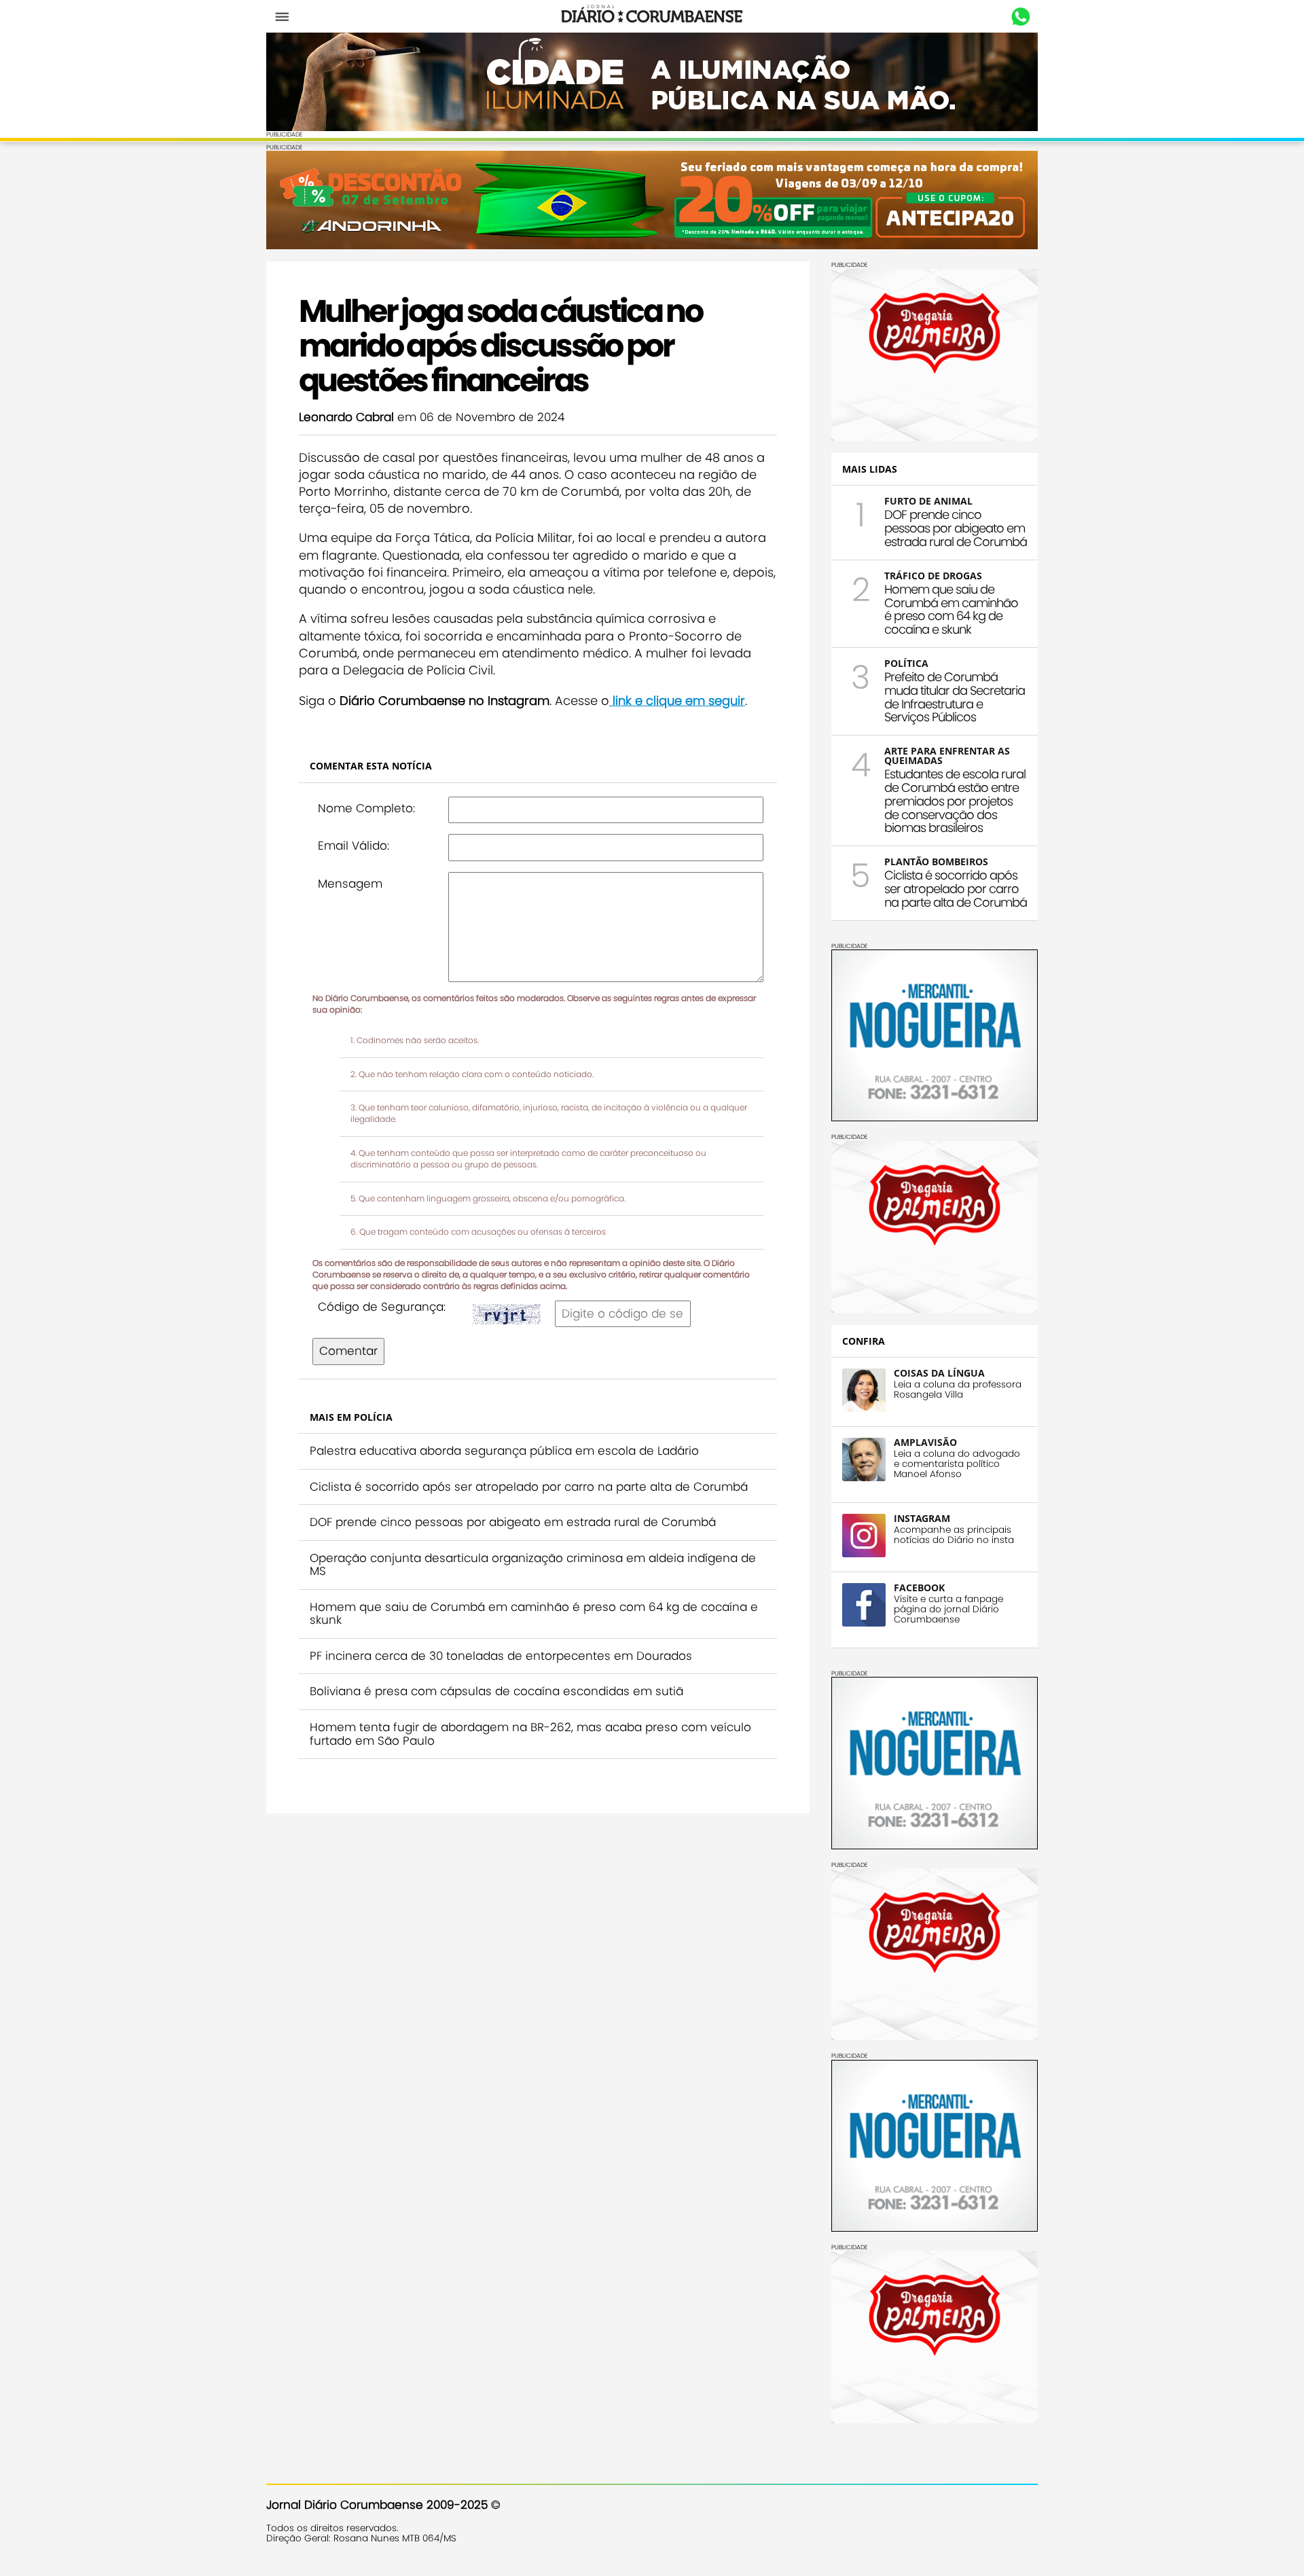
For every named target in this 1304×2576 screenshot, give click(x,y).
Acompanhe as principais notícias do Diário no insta (954, 1535)
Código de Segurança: (382, 1307)
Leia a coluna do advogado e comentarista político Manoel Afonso (957, 1464)
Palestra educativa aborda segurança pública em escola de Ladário (504, 1451)
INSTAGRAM (922, 1518)
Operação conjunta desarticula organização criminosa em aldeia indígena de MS (533, 1565)
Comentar (348, 1351)
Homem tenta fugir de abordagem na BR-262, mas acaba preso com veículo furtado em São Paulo (530, 1734)
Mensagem (350, 884)
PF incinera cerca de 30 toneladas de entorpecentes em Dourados (501, 1656)
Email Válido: (354, 846)
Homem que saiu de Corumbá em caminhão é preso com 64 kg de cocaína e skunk (534, 1614)
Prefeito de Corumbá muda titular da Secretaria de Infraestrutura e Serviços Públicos (955, 697)
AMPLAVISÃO (925, 1442)
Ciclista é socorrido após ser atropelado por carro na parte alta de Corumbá (529, 1487)
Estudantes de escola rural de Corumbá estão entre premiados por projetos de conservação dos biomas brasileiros (955, 801)
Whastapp (1020, 17)
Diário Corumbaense (652, 16)
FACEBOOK (919, 1588)
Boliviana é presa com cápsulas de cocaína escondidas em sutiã (496, 1691)
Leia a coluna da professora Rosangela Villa (958, 1390)
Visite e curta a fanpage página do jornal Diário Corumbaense (948, 1609)
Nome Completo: (366, 808)
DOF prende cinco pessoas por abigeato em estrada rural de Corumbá (513, 1522)
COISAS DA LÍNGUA (939, 1373)
